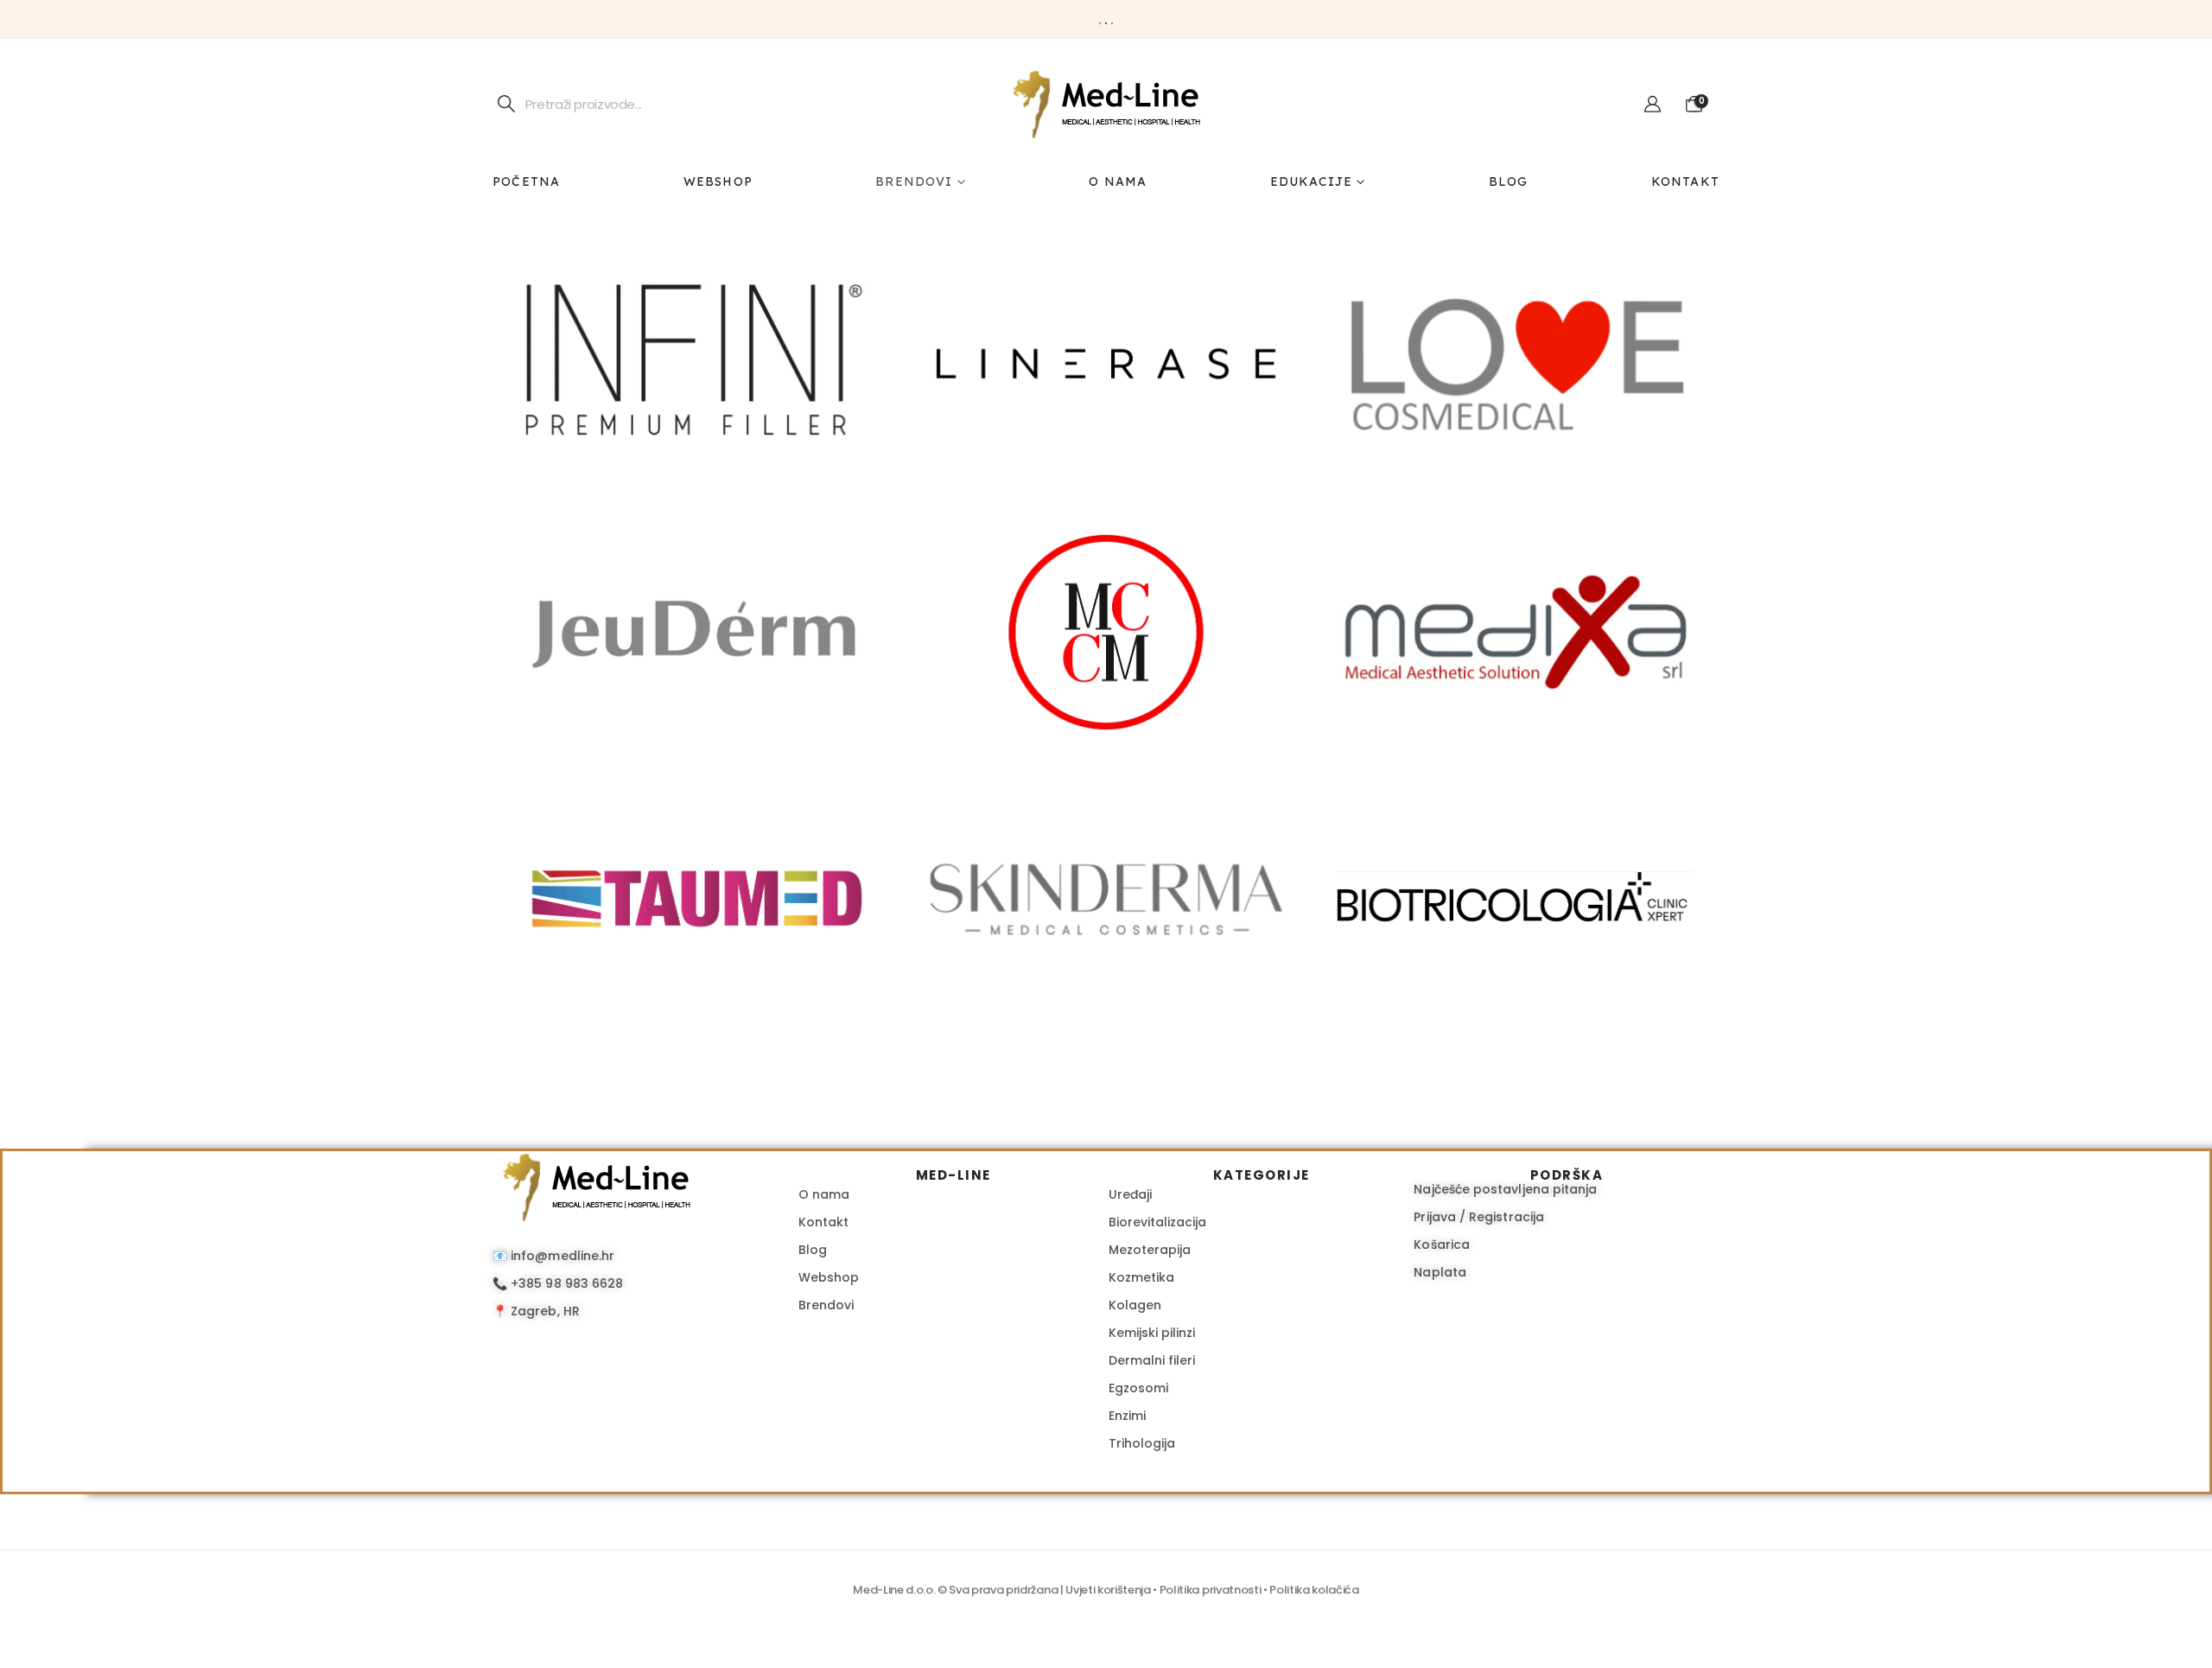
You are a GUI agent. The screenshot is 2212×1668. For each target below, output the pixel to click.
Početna (526, 181)
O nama (1118, 181)
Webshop (718, 181)
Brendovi (914, 181)
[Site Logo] (1106, 104)
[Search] (507, 104)
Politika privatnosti (1211, 1590)
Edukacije (1312, 181)
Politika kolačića (1314, 1590)
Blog (1509, 181)
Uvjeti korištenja (1108, 1590)
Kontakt (1685, 181)
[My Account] (1653, 105)
